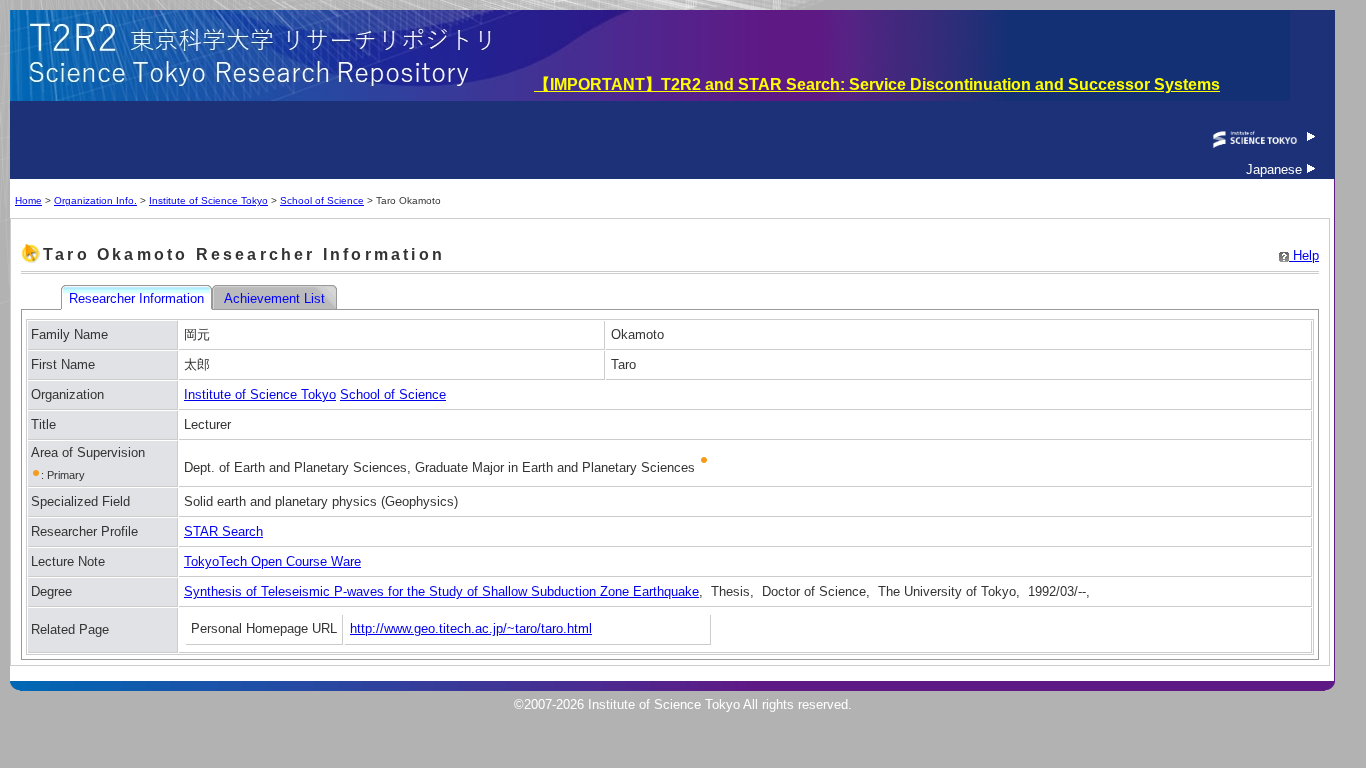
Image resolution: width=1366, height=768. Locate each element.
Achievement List (276, 298)
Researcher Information (138, 298)
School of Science (322, 200)
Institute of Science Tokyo (208, 200)
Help (1304, 255)
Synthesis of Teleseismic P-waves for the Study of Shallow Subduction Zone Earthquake (441, 591)
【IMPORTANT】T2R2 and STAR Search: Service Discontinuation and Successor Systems (877, 84)
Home (28, 200)
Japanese (1276, 169)
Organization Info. (95, 200)
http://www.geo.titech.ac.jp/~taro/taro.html (471, 628)
